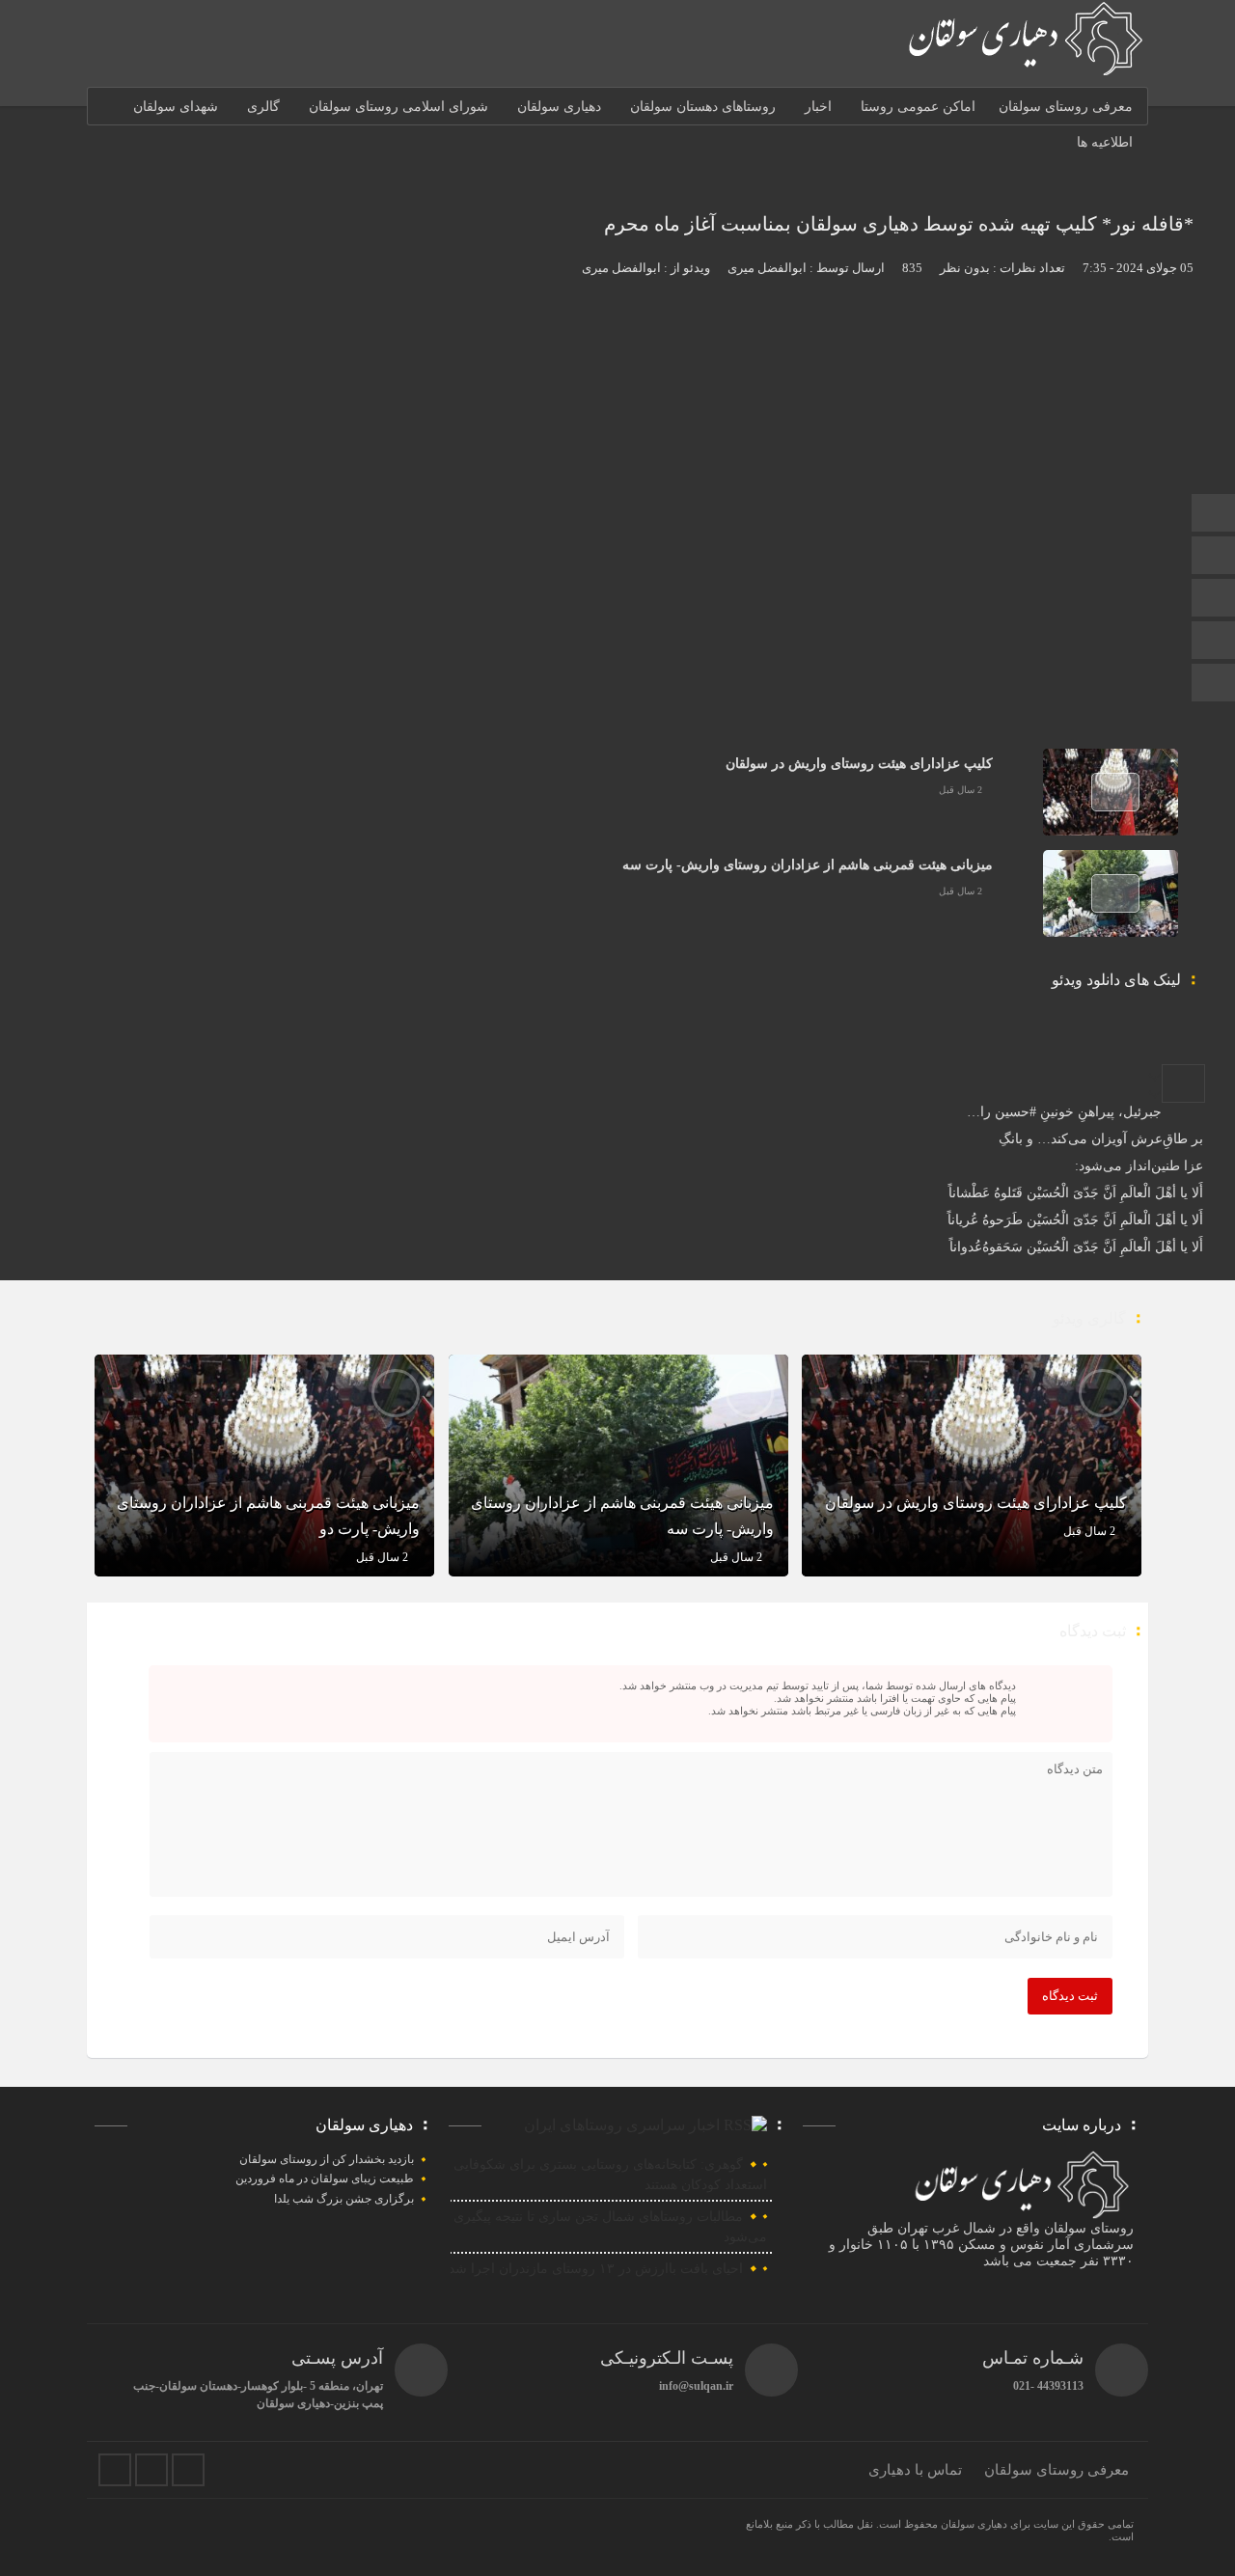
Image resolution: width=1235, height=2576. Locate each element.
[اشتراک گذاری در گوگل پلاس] (1176, 1056)
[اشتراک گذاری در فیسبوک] (1207, 1056)
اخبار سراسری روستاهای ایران (622, 2125)
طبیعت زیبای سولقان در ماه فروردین (325, 2179)
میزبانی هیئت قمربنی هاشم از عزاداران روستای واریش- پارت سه (808, 865)
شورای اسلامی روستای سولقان (398, 107)
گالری (263, 107)
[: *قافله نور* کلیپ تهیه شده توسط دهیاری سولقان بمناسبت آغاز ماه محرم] (1183, 1083)
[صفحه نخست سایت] (1214, 515)
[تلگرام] (1214, 557)
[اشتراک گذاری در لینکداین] (1161, 1056)
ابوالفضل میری (767, 268)
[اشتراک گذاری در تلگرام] (1145, 1056)
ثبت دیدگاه (1070, 1996)
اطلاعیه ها (1105, 142)
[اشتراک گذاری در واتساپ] (1130, 1056)
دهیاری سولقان (559, 107)
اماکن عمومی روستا (918, 107)
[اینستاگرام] (1214, 642)
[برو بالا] (1216, 683)
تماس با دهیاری (915, 2470)
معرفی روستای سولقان (1066, 107)
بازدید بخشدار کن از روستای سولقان (327, 2159)
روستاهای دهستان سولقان (703, 107)
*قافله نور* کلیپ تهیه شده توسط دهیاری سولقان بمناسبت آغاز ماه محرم (899, 224)
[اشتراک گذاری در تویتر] (1192, 1056)
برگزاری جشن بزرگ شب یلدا (344, 2199)
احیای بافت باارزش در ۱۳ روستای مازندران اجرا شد (596, 2269)
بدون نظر (965, 268)
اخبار (818, 107)
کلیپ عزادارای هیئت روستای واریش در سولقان (859, 764)
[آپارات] (1214, 600)
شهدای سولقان (176, 107)
